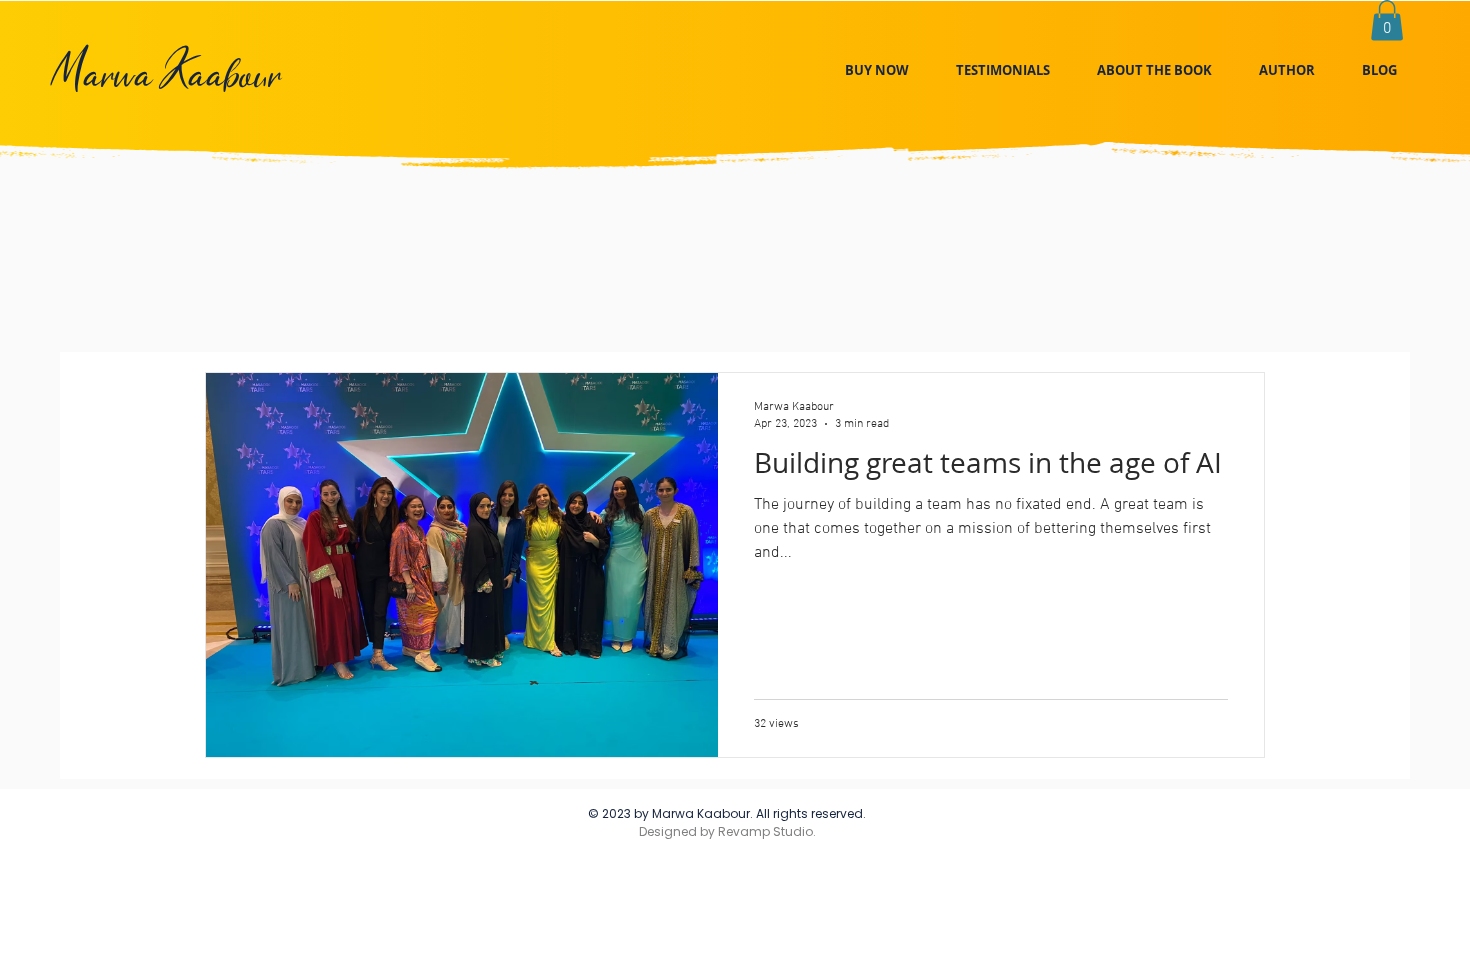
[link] (1387, 20)
